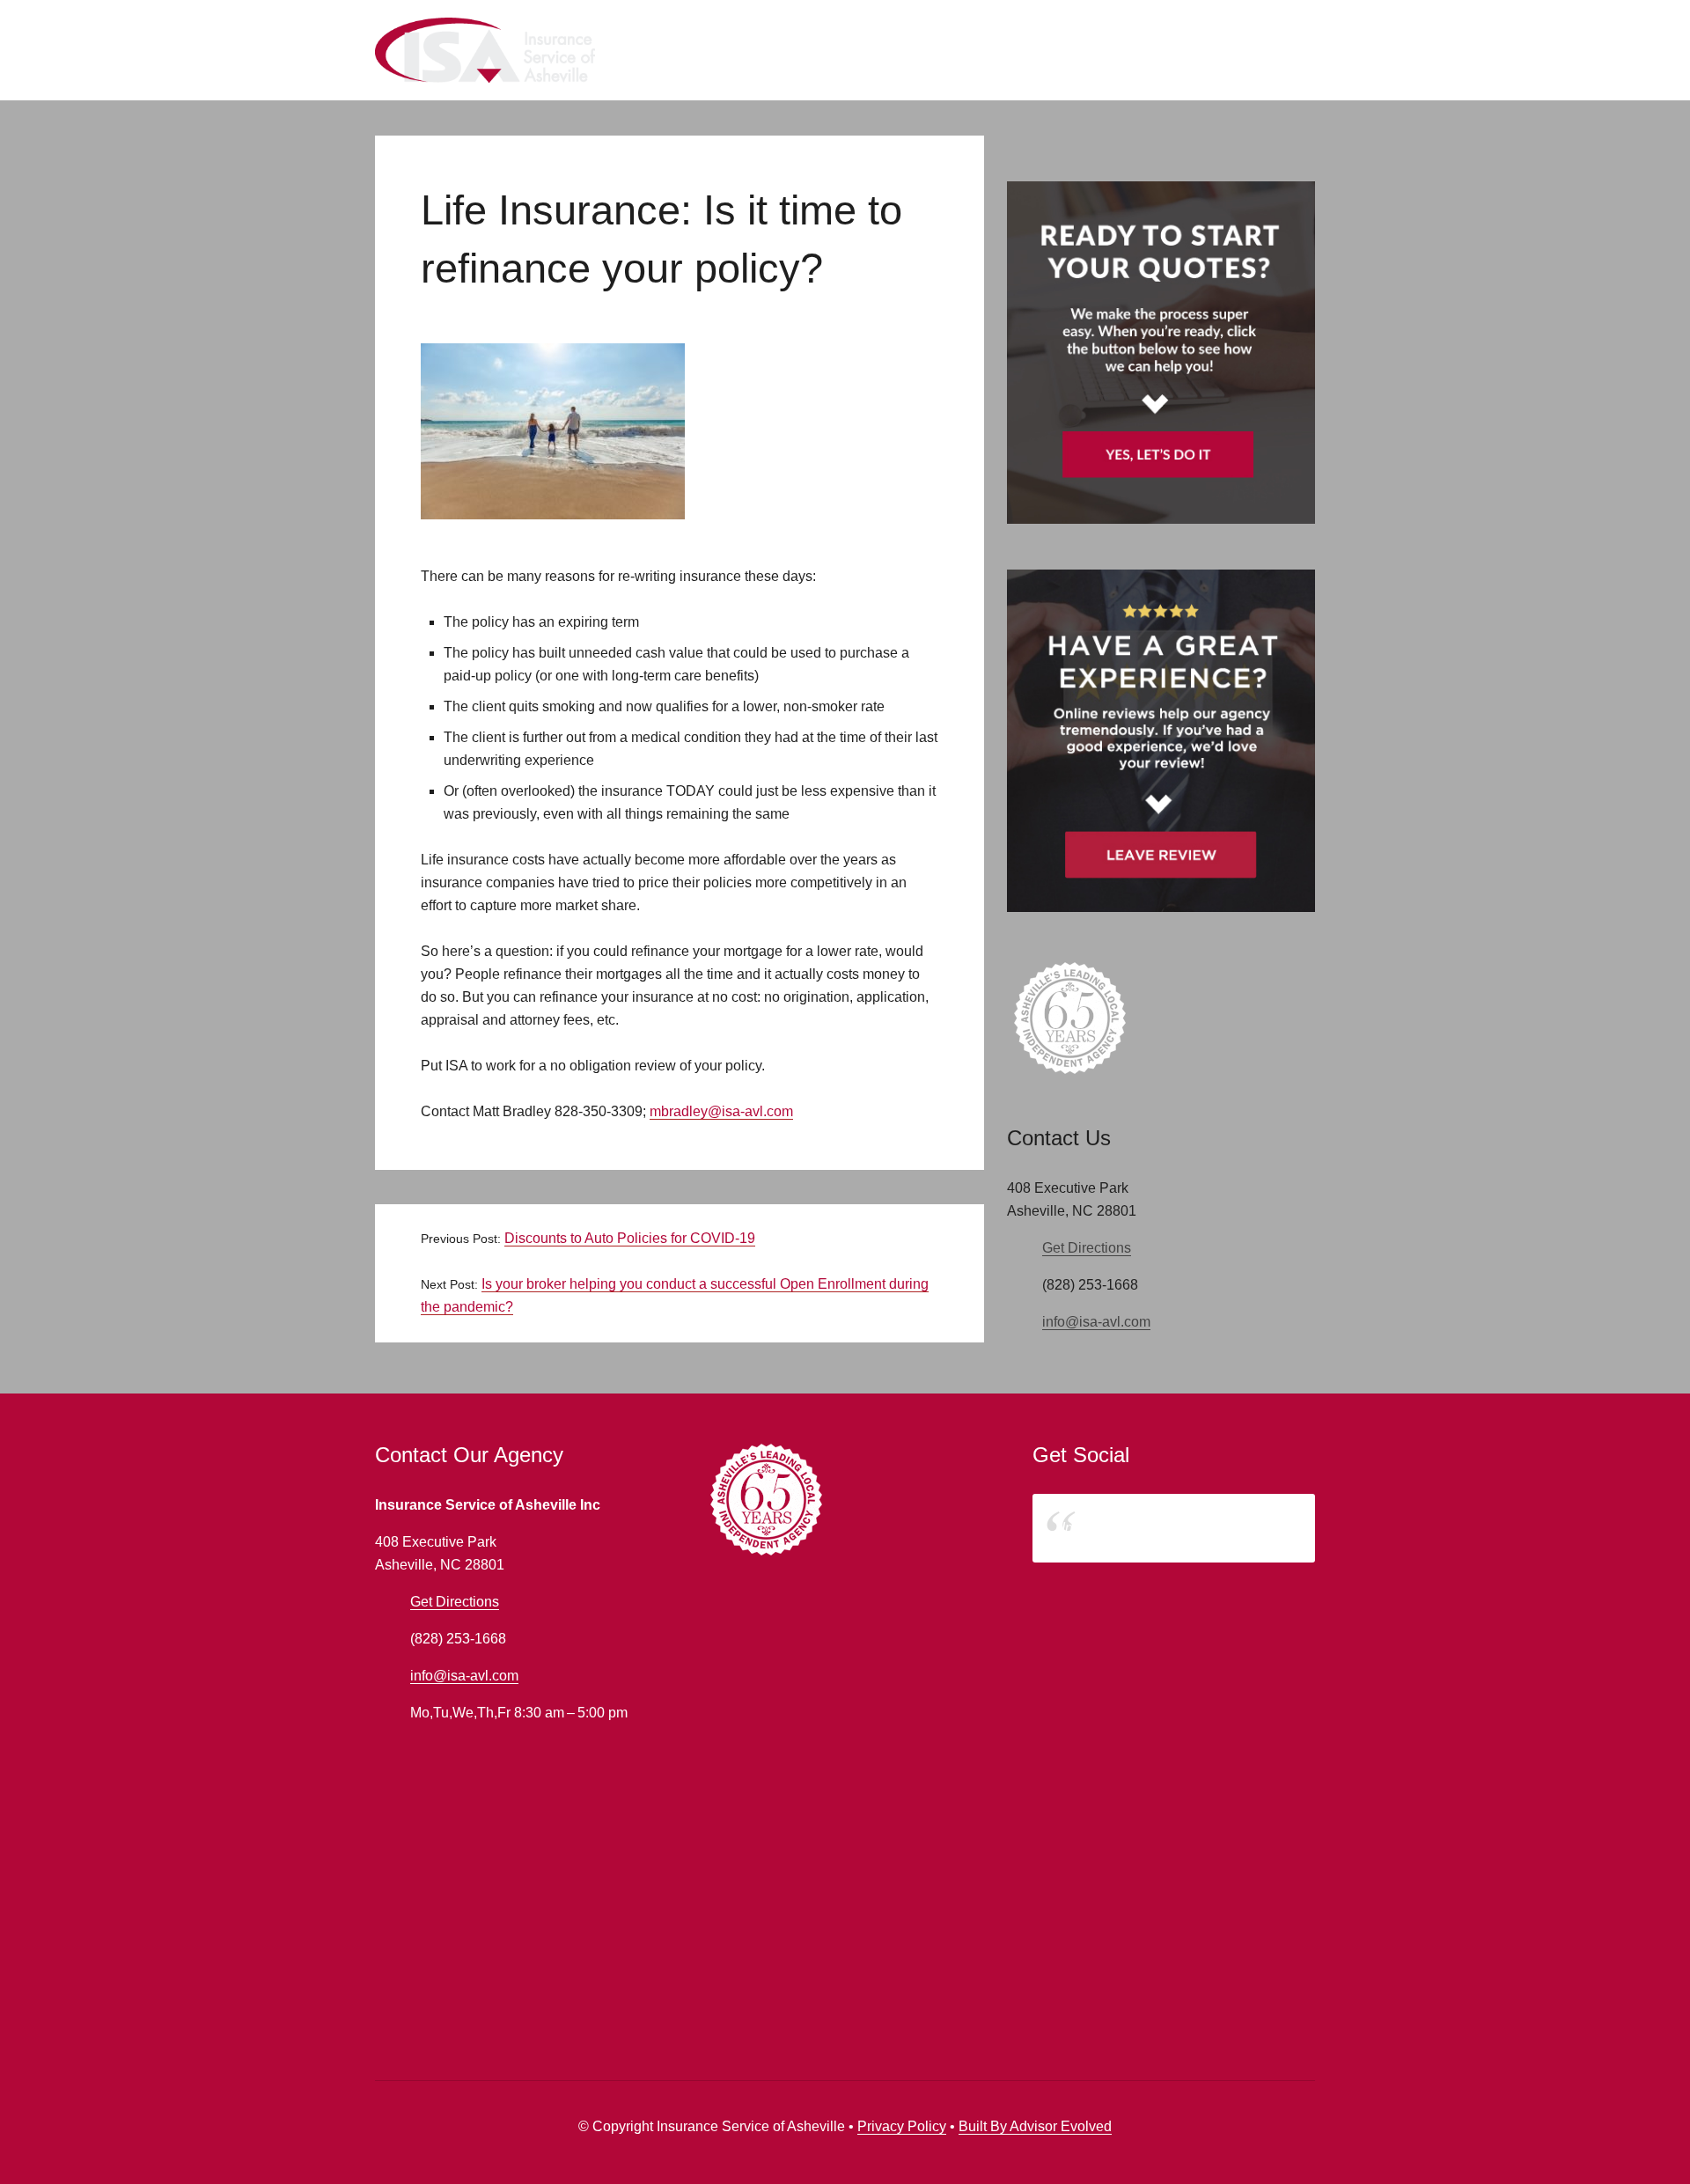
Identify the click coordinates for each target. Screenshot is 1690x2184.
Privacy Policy (902, 2126)
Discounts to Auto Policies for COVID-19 (630, 1238)
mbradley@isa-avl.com (721, 1111)
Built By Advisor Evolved (1035, 2126)
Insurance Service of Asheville (1156, 1528)
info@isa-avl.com (1096, 1322)
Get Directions (1087, 1248)
